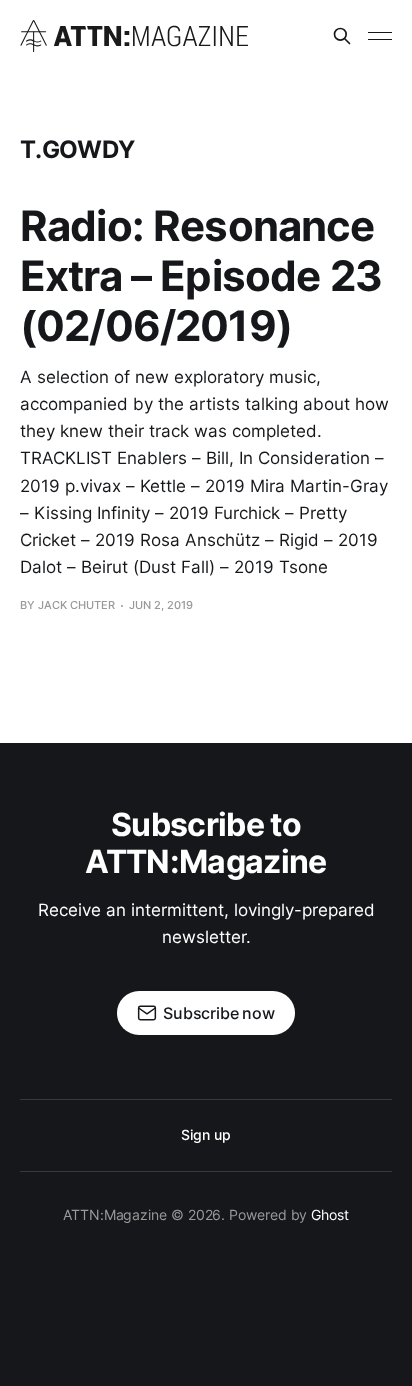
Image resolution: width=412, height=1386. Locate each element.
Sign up (205, 1134)
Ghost (330, 1214)
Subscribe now (219, 1013)
